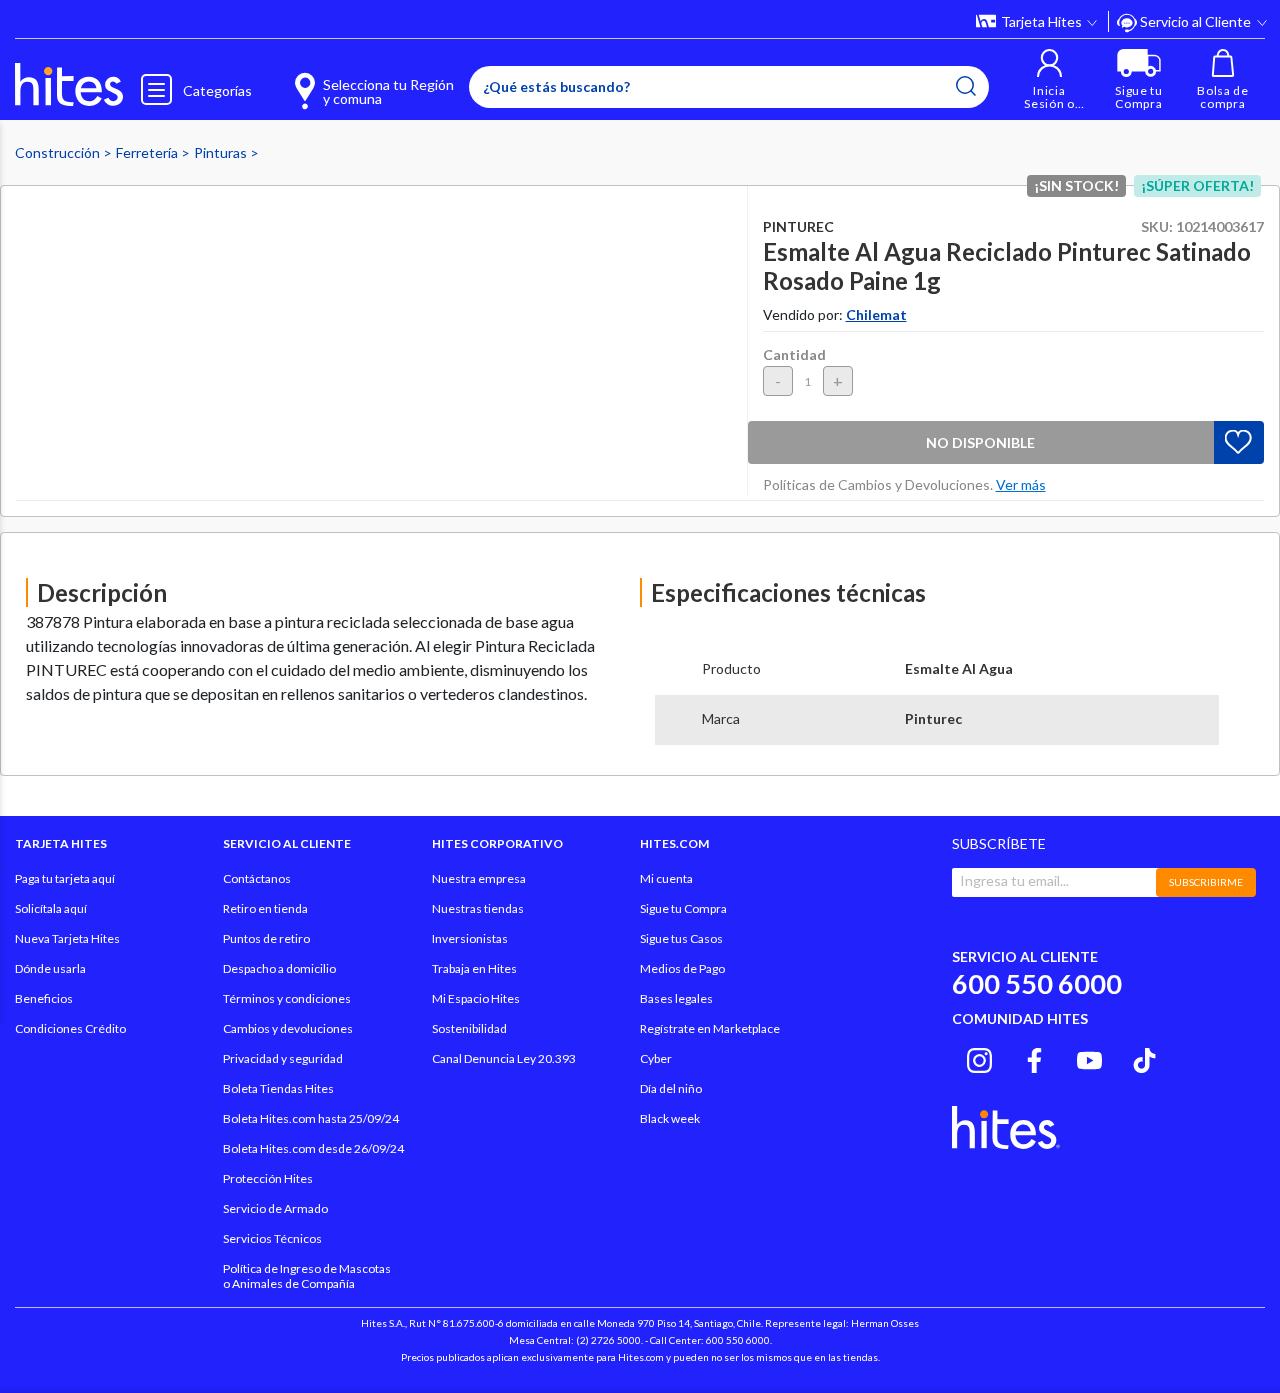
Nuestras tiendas (478, 908)
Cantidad (794, 354)
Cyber (656, 1058)
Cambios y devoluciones (288, 1028)
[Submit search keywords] (966, 86)
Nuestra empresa (479, 878)
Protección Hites (268, 1178)
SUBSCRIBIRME (1206, 882)
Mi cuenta (666, 878)
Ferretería (148, 152)
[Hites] (69, 85)
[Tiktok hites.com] (1144, 1057)
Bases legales (676, 998)
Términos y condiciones (287, 998)
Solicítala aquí (51, 908)
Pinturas (222, 152)
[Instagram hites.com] (979, 1057)
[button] (1049, 79)
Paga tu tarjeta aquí (65, 878)
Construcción (59, 152)
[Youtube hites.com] (1089, 1057)
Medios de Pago (682, 968)
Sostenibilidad (469, 1028)
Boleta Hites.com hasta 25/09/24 (311, 1118)
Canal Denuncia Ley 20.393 (504, 1058)
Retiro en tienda (265, 908)
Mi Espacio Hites (476, 998)
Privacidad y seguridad (283, 1058)
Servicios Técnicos (272, 1238)
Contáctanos (257, 878)
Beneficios (44, 998)
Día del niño (671, 1088)
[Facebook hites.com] (1034, 1057)
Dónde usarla (50, 968)
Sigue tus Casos (681, 938)
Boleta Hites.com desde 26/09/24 (313, 1148)
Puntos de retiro (266, 938)
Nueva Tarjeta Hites (67, 938)
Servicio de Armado (275, 1208)
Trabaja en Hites (474, 968)
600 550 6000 (1037, 983)
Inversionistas (470, 938)
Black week (670, 1118)
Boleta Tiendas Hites (278, 1088)
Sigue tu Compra (683, 908)
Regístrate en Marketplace (710, 1028)
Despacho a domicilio (279, 968)
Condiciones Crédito (70, 1028)
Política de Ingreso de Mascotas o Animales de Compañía (307, 1276)
